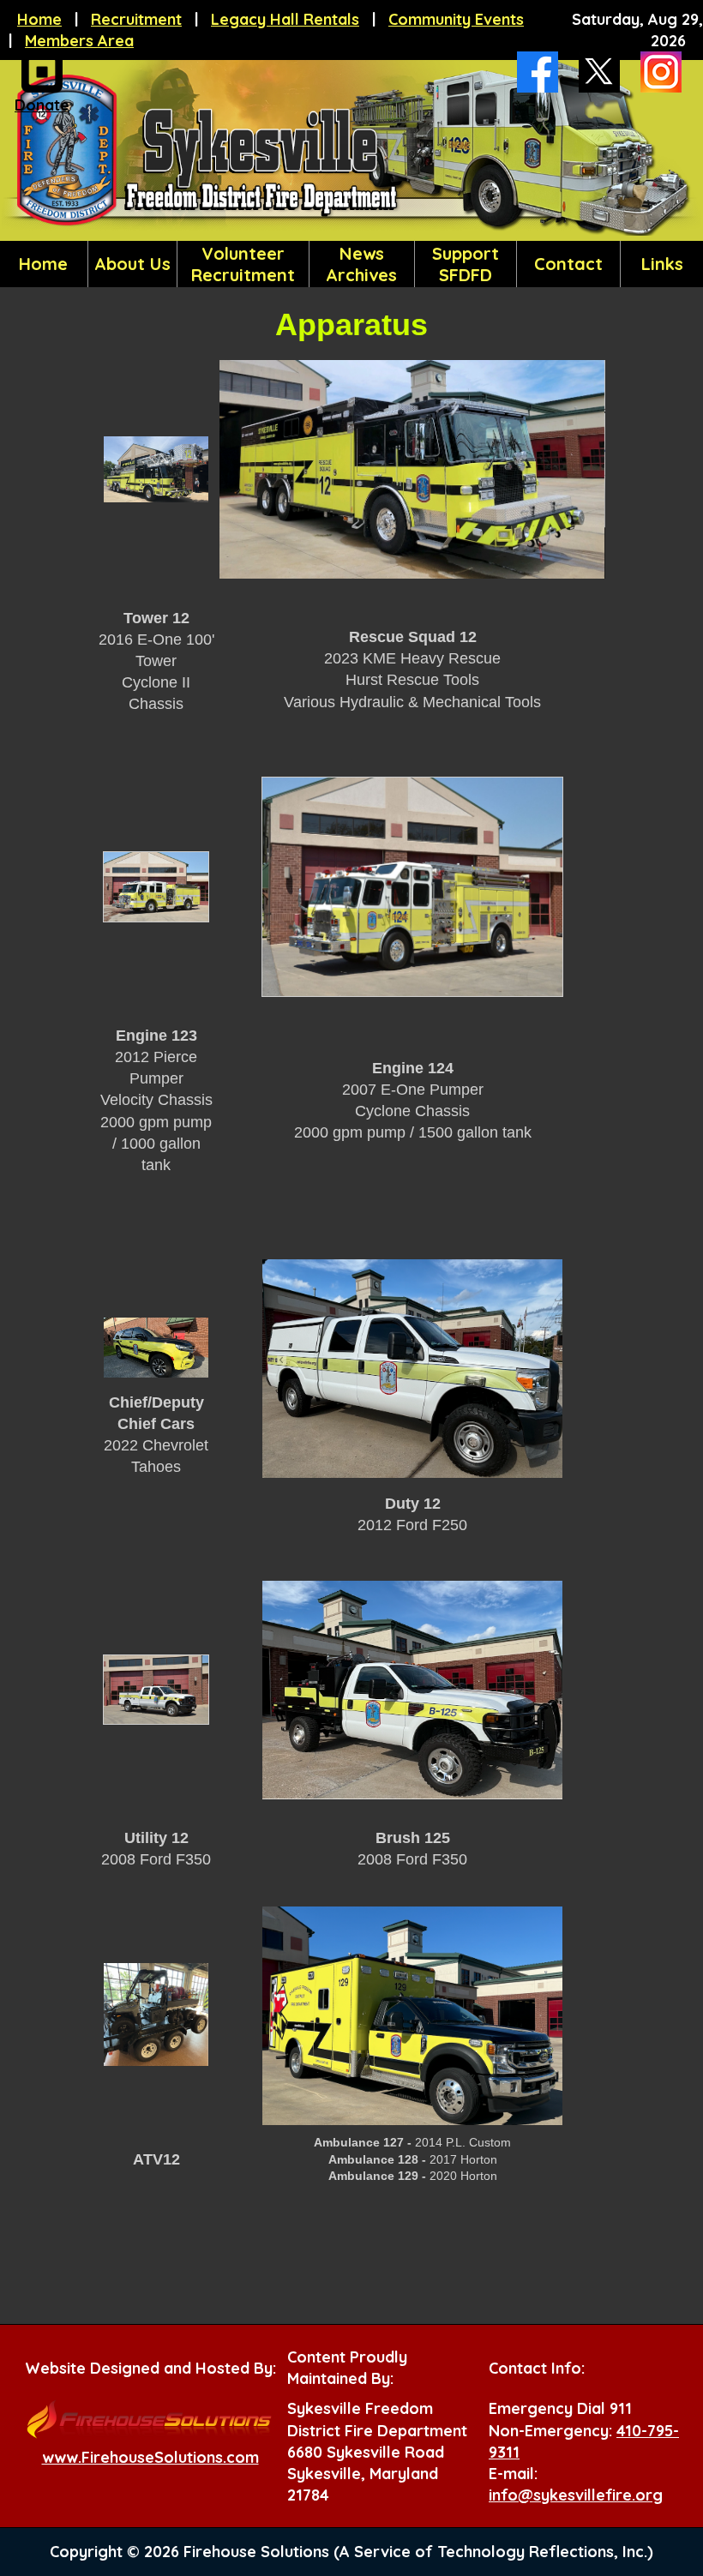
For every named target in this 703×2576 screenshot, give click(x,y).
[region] (351, 264)
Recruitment (136, 19)
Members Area (79, 41)
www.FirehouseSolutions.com (150, 2457)
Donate (42, 105)
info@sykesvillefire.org (576, 2495)
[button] (132, 264)
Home (39, 19)
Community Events (456, 19)
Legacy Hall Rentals (285, 19)
